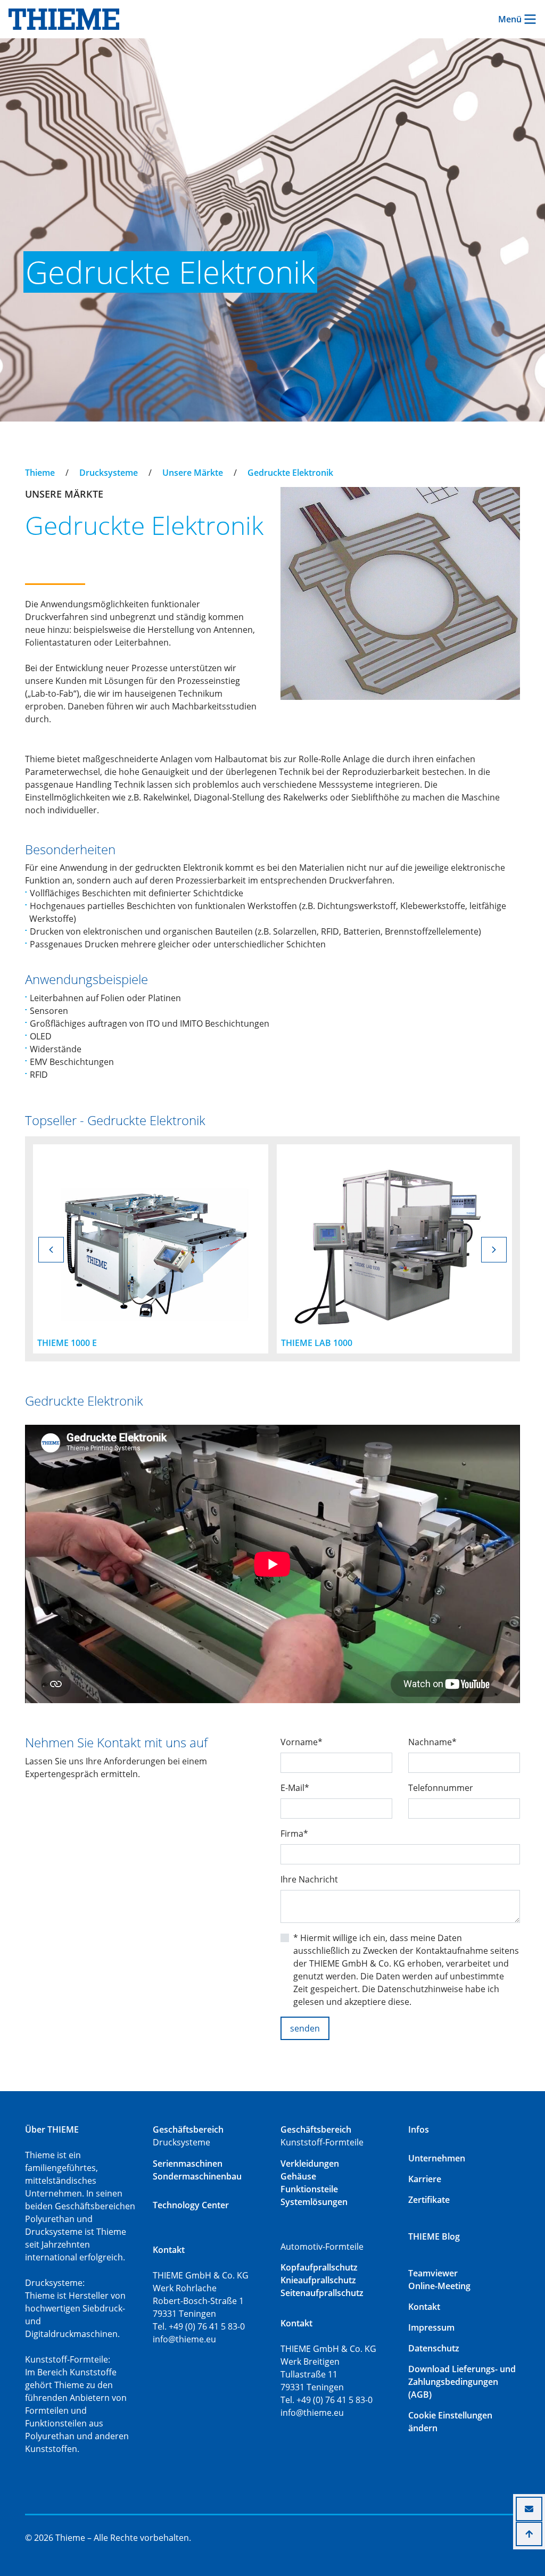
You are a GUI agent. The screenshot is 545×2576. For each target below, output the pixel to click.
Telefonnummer (441, 1788)
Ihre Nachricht (309, 1879)
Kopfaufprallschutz (319, 2267)
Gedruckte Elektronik (290, 473)
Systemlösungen (314, 2202)
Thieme (40, 473)
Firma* (294, 1834)
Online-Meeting (439, 2286)
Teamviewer (433, 2273)
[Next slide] (494, 1250)
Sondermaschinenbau (197, 2176)
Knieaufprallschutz (318, 2280)
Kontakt (424, 2307)
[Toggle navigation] (32, 463)
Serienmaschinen (188, 2164)
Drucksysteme (109, 473)
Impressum (431, 2327)
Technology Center (191, 2205)
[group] (151, 1249)
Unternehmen (437, 2158)
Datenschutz (434, 2348)
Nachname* (432, 1742)
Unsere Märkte (193, 473)
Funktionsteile (309, 2189)
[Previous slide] (51, 1250)
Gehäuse (298, 2176)
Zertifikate (429, 2200)
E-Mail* (295, 1788)
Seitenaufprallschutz (322, 2293)
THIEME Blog (434, 2236)
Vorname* (302, 1742)
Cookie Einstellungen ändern (450, 2422)
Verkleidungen (310, 2164)
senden (305, 2028)
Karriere (425, 2179)
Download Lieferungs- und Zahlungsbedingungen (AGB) (462, 2382)
